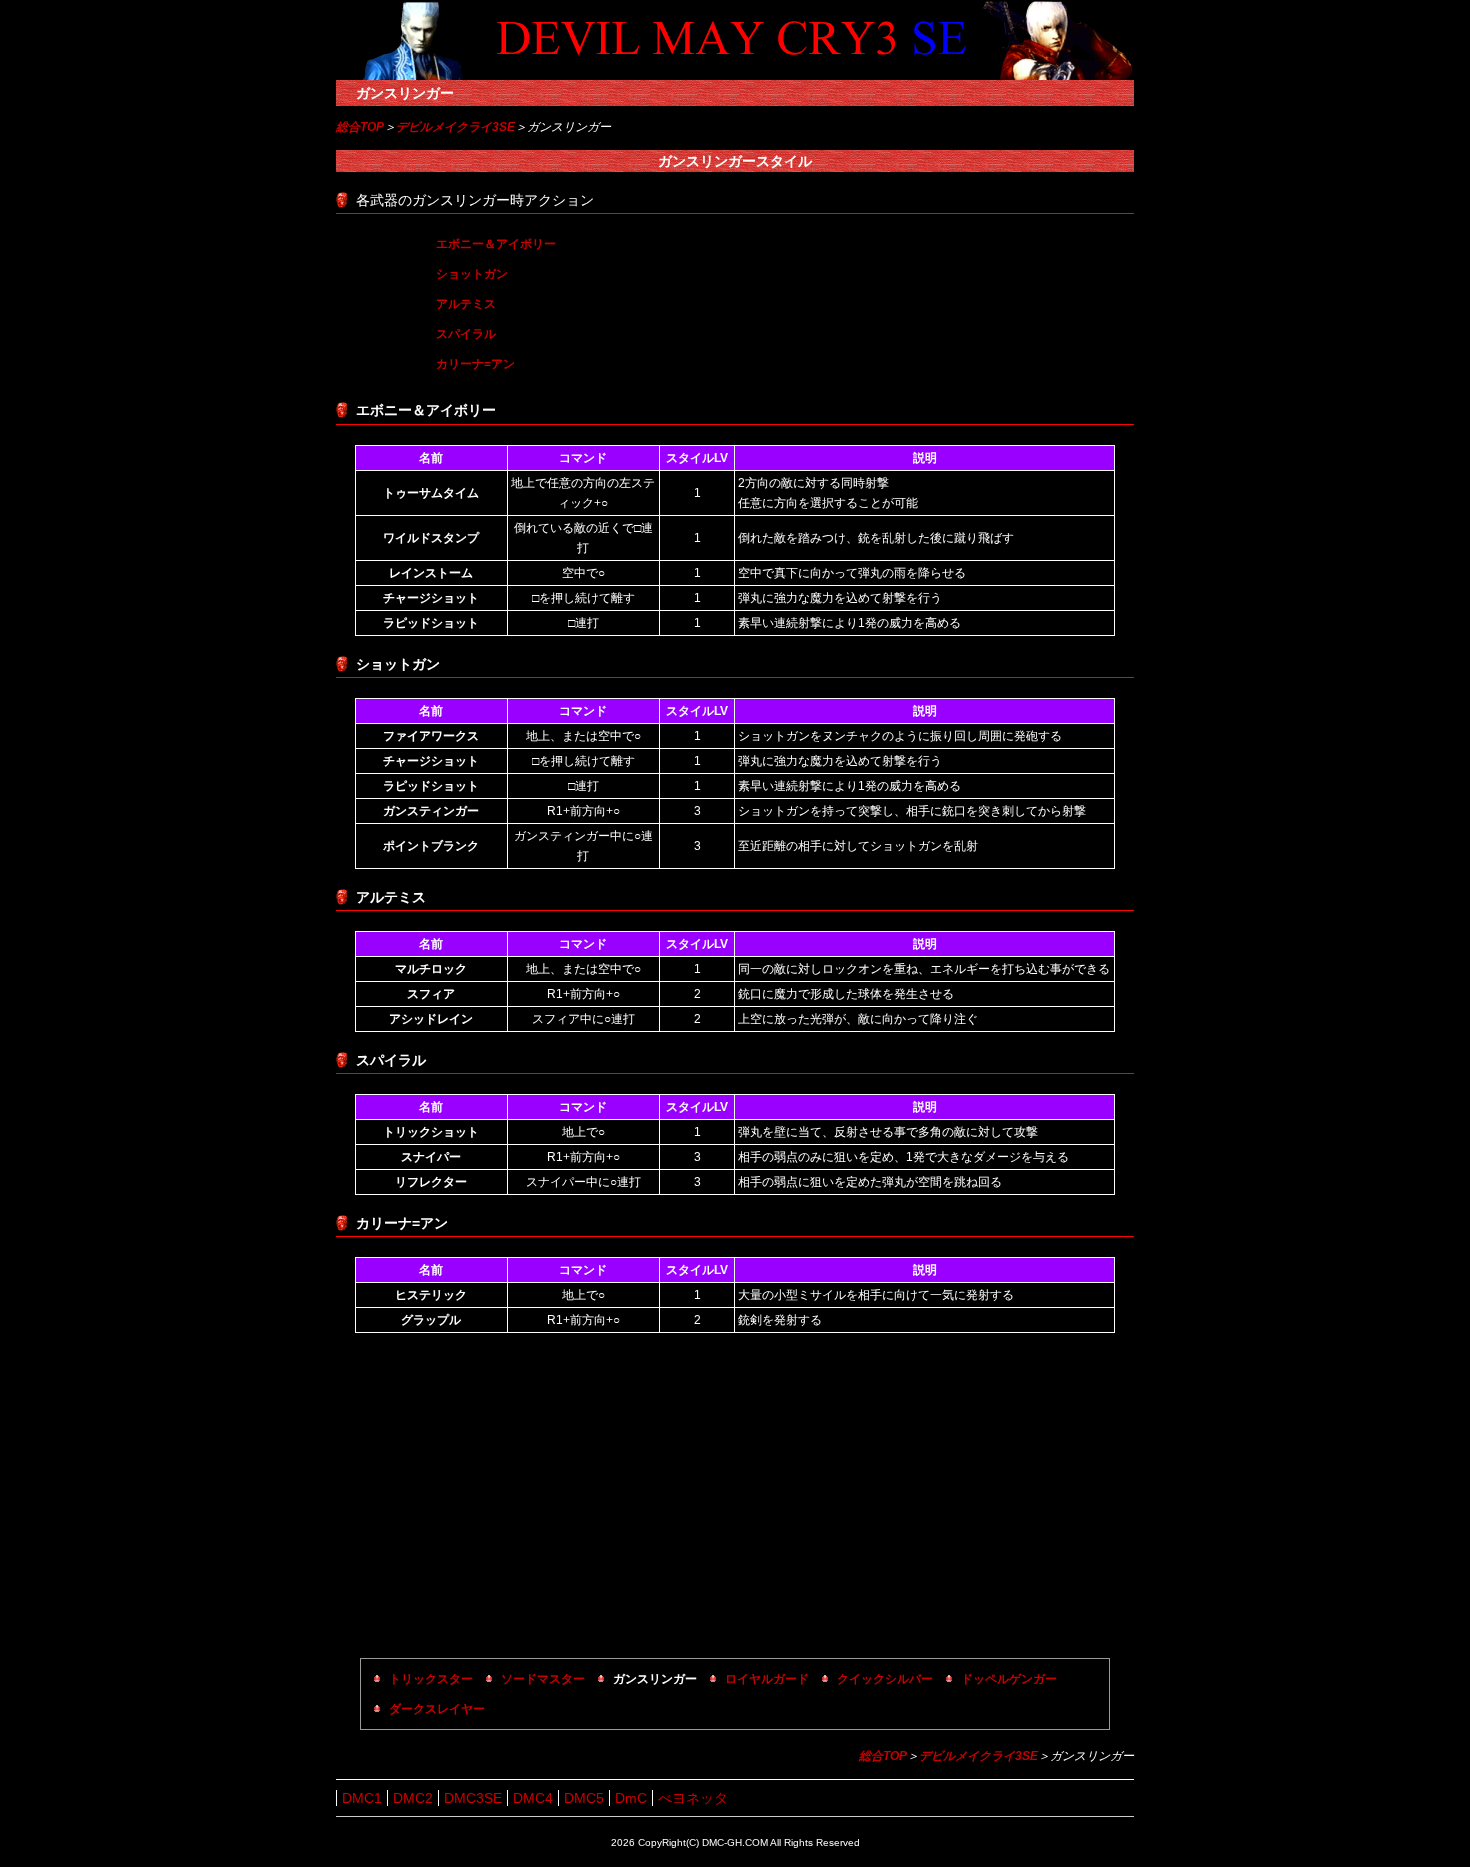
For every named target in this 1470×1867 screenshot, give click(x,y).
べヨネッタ (693, 1798)
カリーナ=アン (475, 364)
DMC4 (533, 1798)
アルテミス (466, 304)
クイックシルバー (885, 1679)
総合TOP (360, 127)
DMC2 (413, 1798)
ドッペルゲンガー (1009, 1679)
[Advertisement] (735, 1498)
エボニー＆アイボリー (496, 244)
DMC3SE (473, 1798)
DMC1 (362, 1798)
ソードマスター (543, 1679)
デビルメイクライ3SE (455, 127)
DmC (631, 1798)
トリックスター (431, 1679)
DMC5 (584, 1798)
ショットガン (472, 274)
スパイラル (466, 334)
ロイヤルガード (767, 1679)
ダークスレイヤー (437, 1709)
